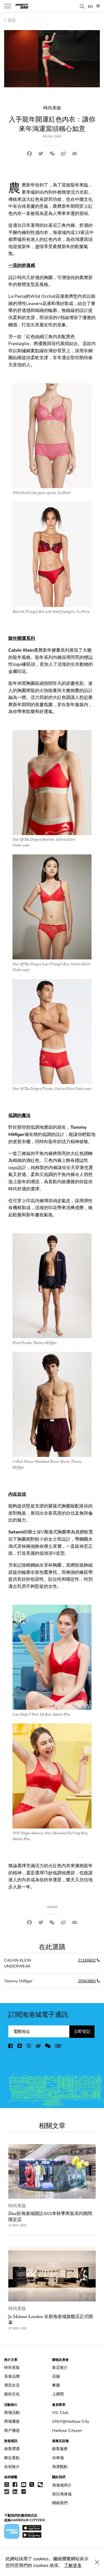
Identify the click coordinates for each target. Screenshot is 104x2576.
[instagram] (29, 2047)
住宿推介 (12, 2467)
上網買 (58, 2394)
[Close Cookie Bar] (97, 2562)
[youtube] (24, 2484)
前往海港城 (62, 2494)
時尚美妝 (17, 2206)
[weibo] (38, 2047)
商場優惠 (12, 2421)
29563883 (87, 1981)
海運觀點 (60, 2467)
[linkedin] (15, 2491)
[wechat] (48, 2047)
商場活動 (12, 2413)
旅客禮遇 (12, 2449)
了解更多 (73, 2566)
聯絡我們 (60, 2503)
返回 (11, 20)
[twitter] (20, 2047)
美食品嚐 (12, 2376)
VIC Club (60, 2413)
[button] (82, 6)
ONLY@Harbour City (71, 2421)
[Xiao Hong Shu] (24, 2491)
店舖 (56, 2376)
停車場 (58, 2458)
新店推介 (60, 2368)
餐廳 (56, 2385)
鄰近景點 (12, 2458)
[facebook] (11, 2047)
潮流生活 (12, 2385)
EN (90, 6)
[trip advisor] (58, 2047)
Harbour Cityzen (67, 2431)
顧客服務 (60, 2449)
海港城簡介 (62, 2485)
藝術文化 (12, 2394)
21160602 (87, 1960)
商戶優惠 (12, 2431)
